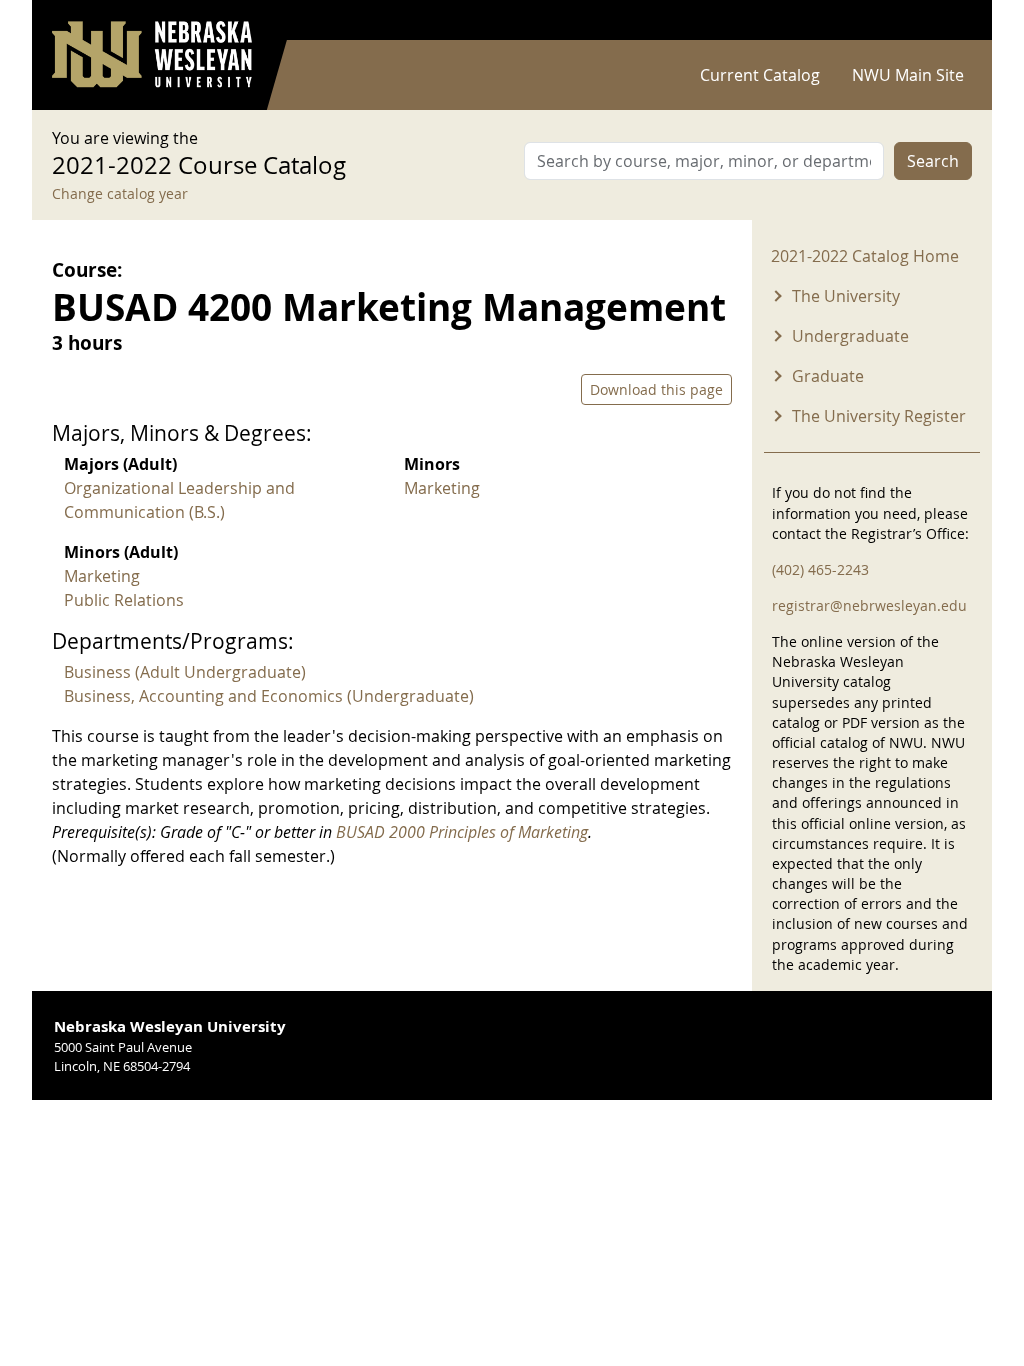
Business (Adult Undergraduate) (185, 672)
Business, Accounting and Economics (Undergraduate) (269, 696)
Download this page (656, 389)
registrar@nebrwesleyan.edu (869, 605)
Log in (946, 20)
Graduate (828, 376)
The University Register (879, 416)
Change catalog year (120, 193)
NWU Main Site (908, 75)
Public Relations (124, 600)
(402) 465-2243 (820, 569)
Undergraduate (850, 336)
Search (933, 161)
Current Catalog (760, 75)
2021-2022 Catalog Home (865, 256)
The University (846, 296)
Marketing (442, 488)
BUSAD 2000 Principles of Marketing (462, 832)
